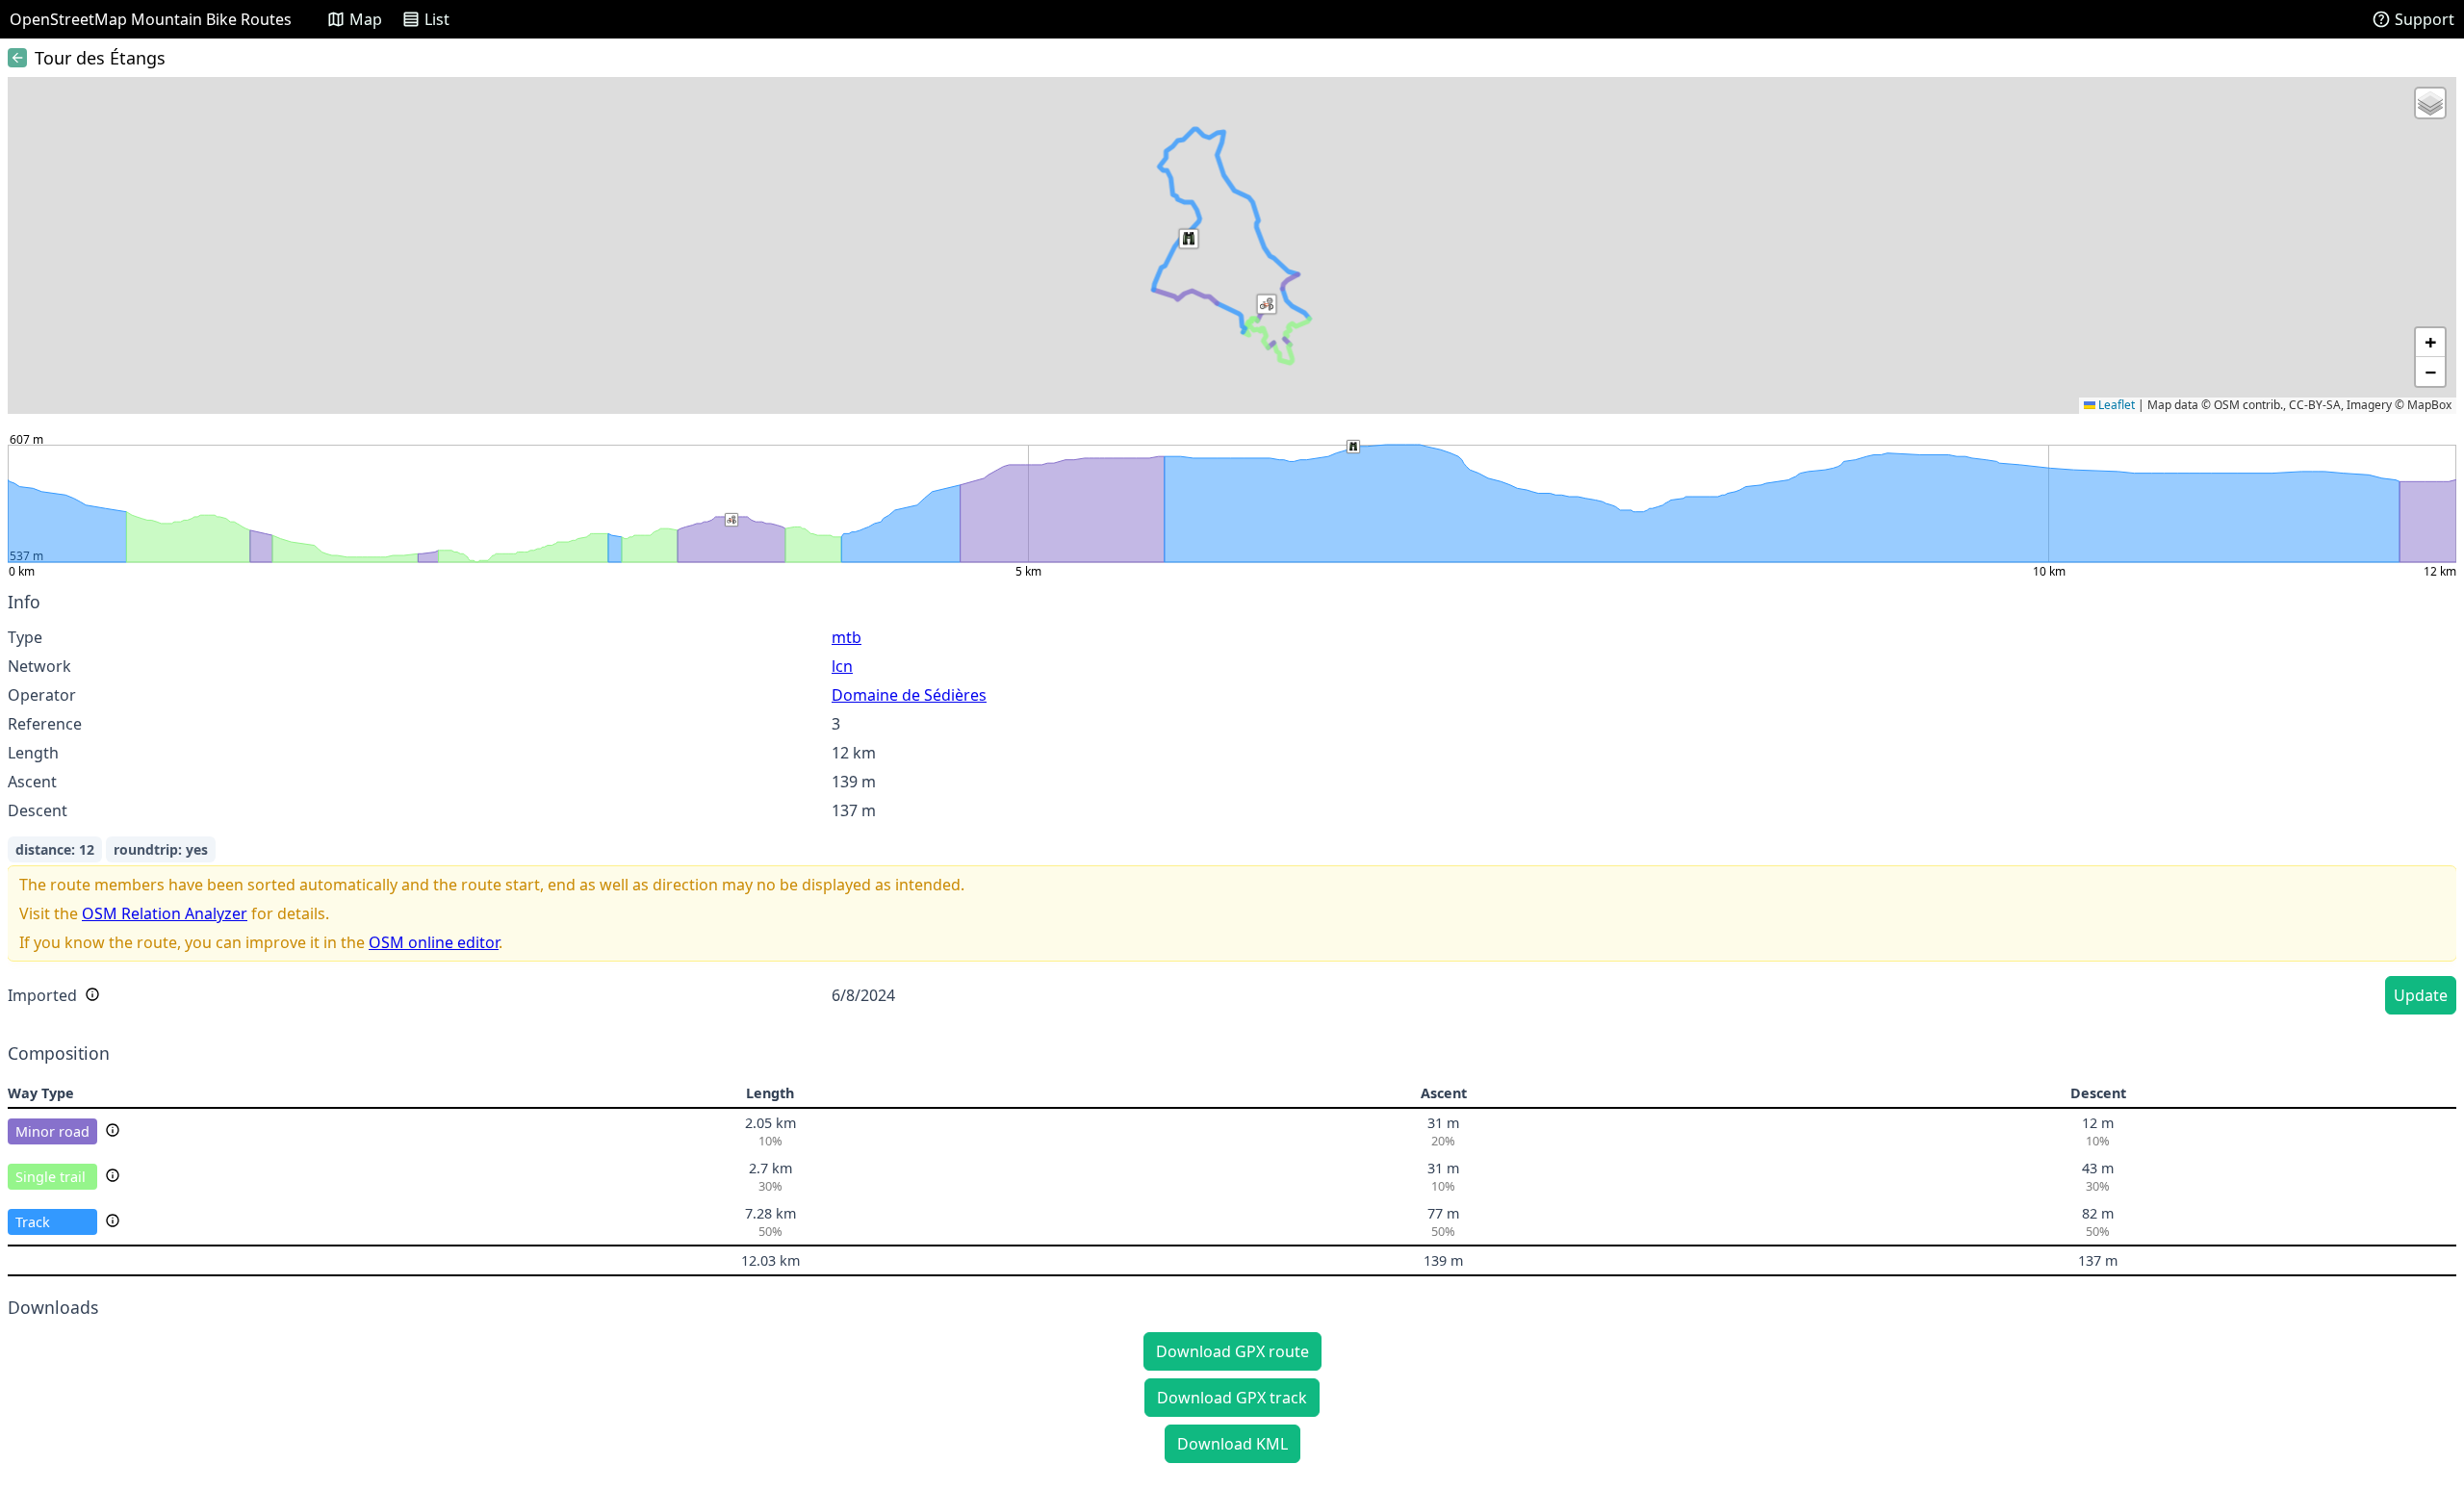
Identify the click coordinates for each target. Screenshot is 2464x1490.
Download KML (1232, 1444)
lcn (842, 666)
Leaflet (2115, 405)
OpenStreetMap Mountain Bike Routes (151, 19)
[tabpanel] (1232, 806)
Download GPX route (1232, 1351)
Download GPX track (1232, 1398)
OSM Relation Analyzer (165, 913)
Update (2421, 995)
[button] (1267, 304)
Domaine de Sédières (909, 695)
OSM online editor (434, 942)
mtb (847, 637)
